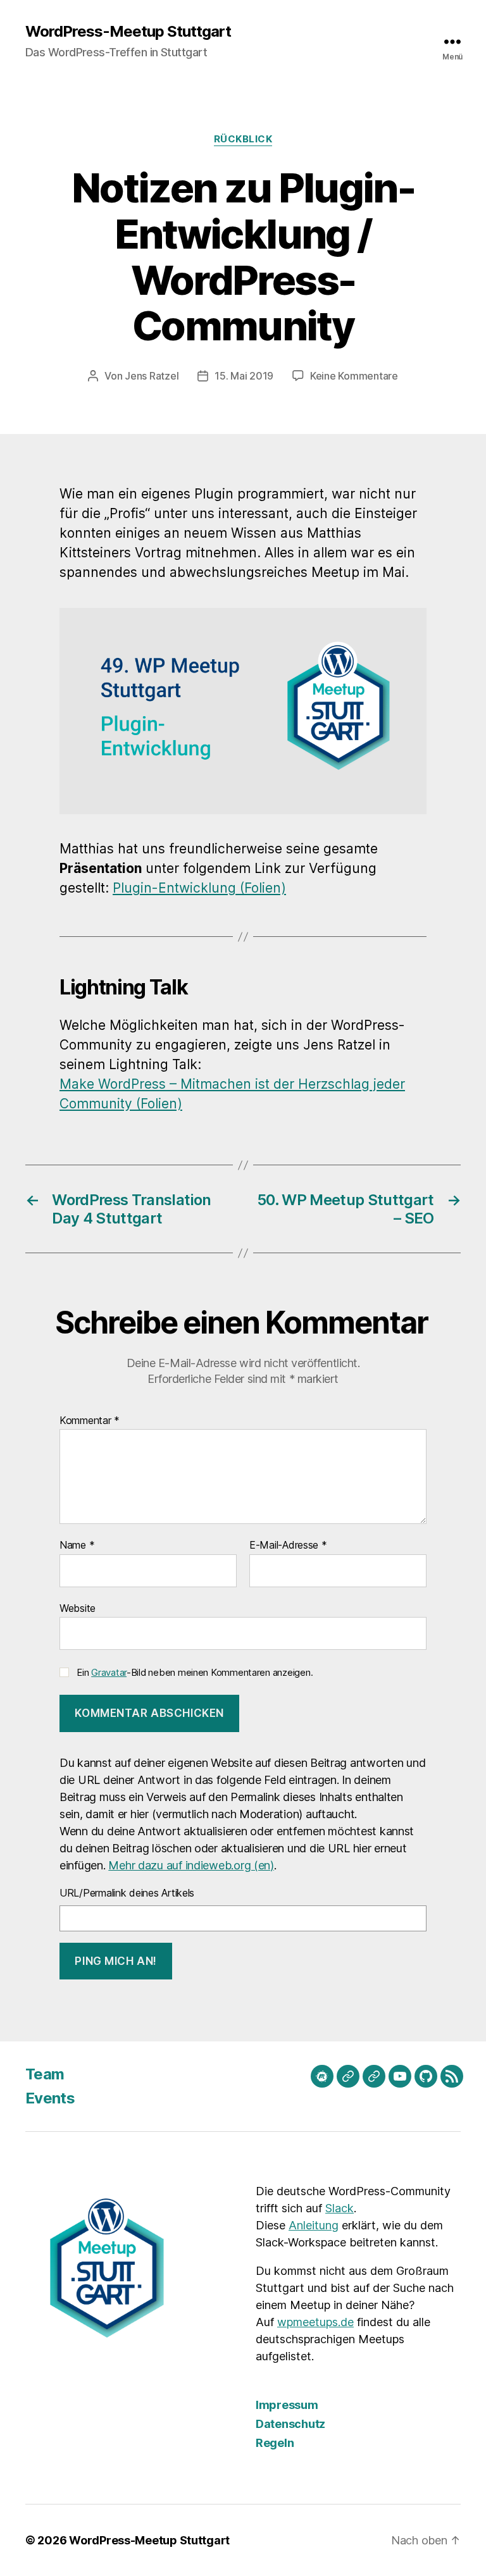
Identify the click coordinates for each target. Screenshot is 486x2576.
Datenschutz (290, 2424)
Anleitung (314, 2225)
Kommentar (90, 1421)
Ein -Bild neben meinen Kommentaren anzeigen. (195, 1672)
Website (78, 1608)
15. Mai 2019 (244, 376)
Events (50, 2098)
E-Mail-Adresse (288, 1545)
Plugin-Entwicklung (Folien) (199, 888)
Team (45, 2074)
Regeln (275, 2443)
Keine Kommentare (354, 376)
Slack (340, 2208)
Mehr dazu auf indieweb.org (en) (191, 1865)
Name (77, 1545)
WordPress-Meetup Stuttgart (128, 32)
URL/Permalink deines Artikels (127, 1893)
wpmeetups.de (315, 2322)
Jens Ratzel (152, 376)
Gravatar (109, 1672)
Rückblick (243, 139)
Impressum (287, 2405)
